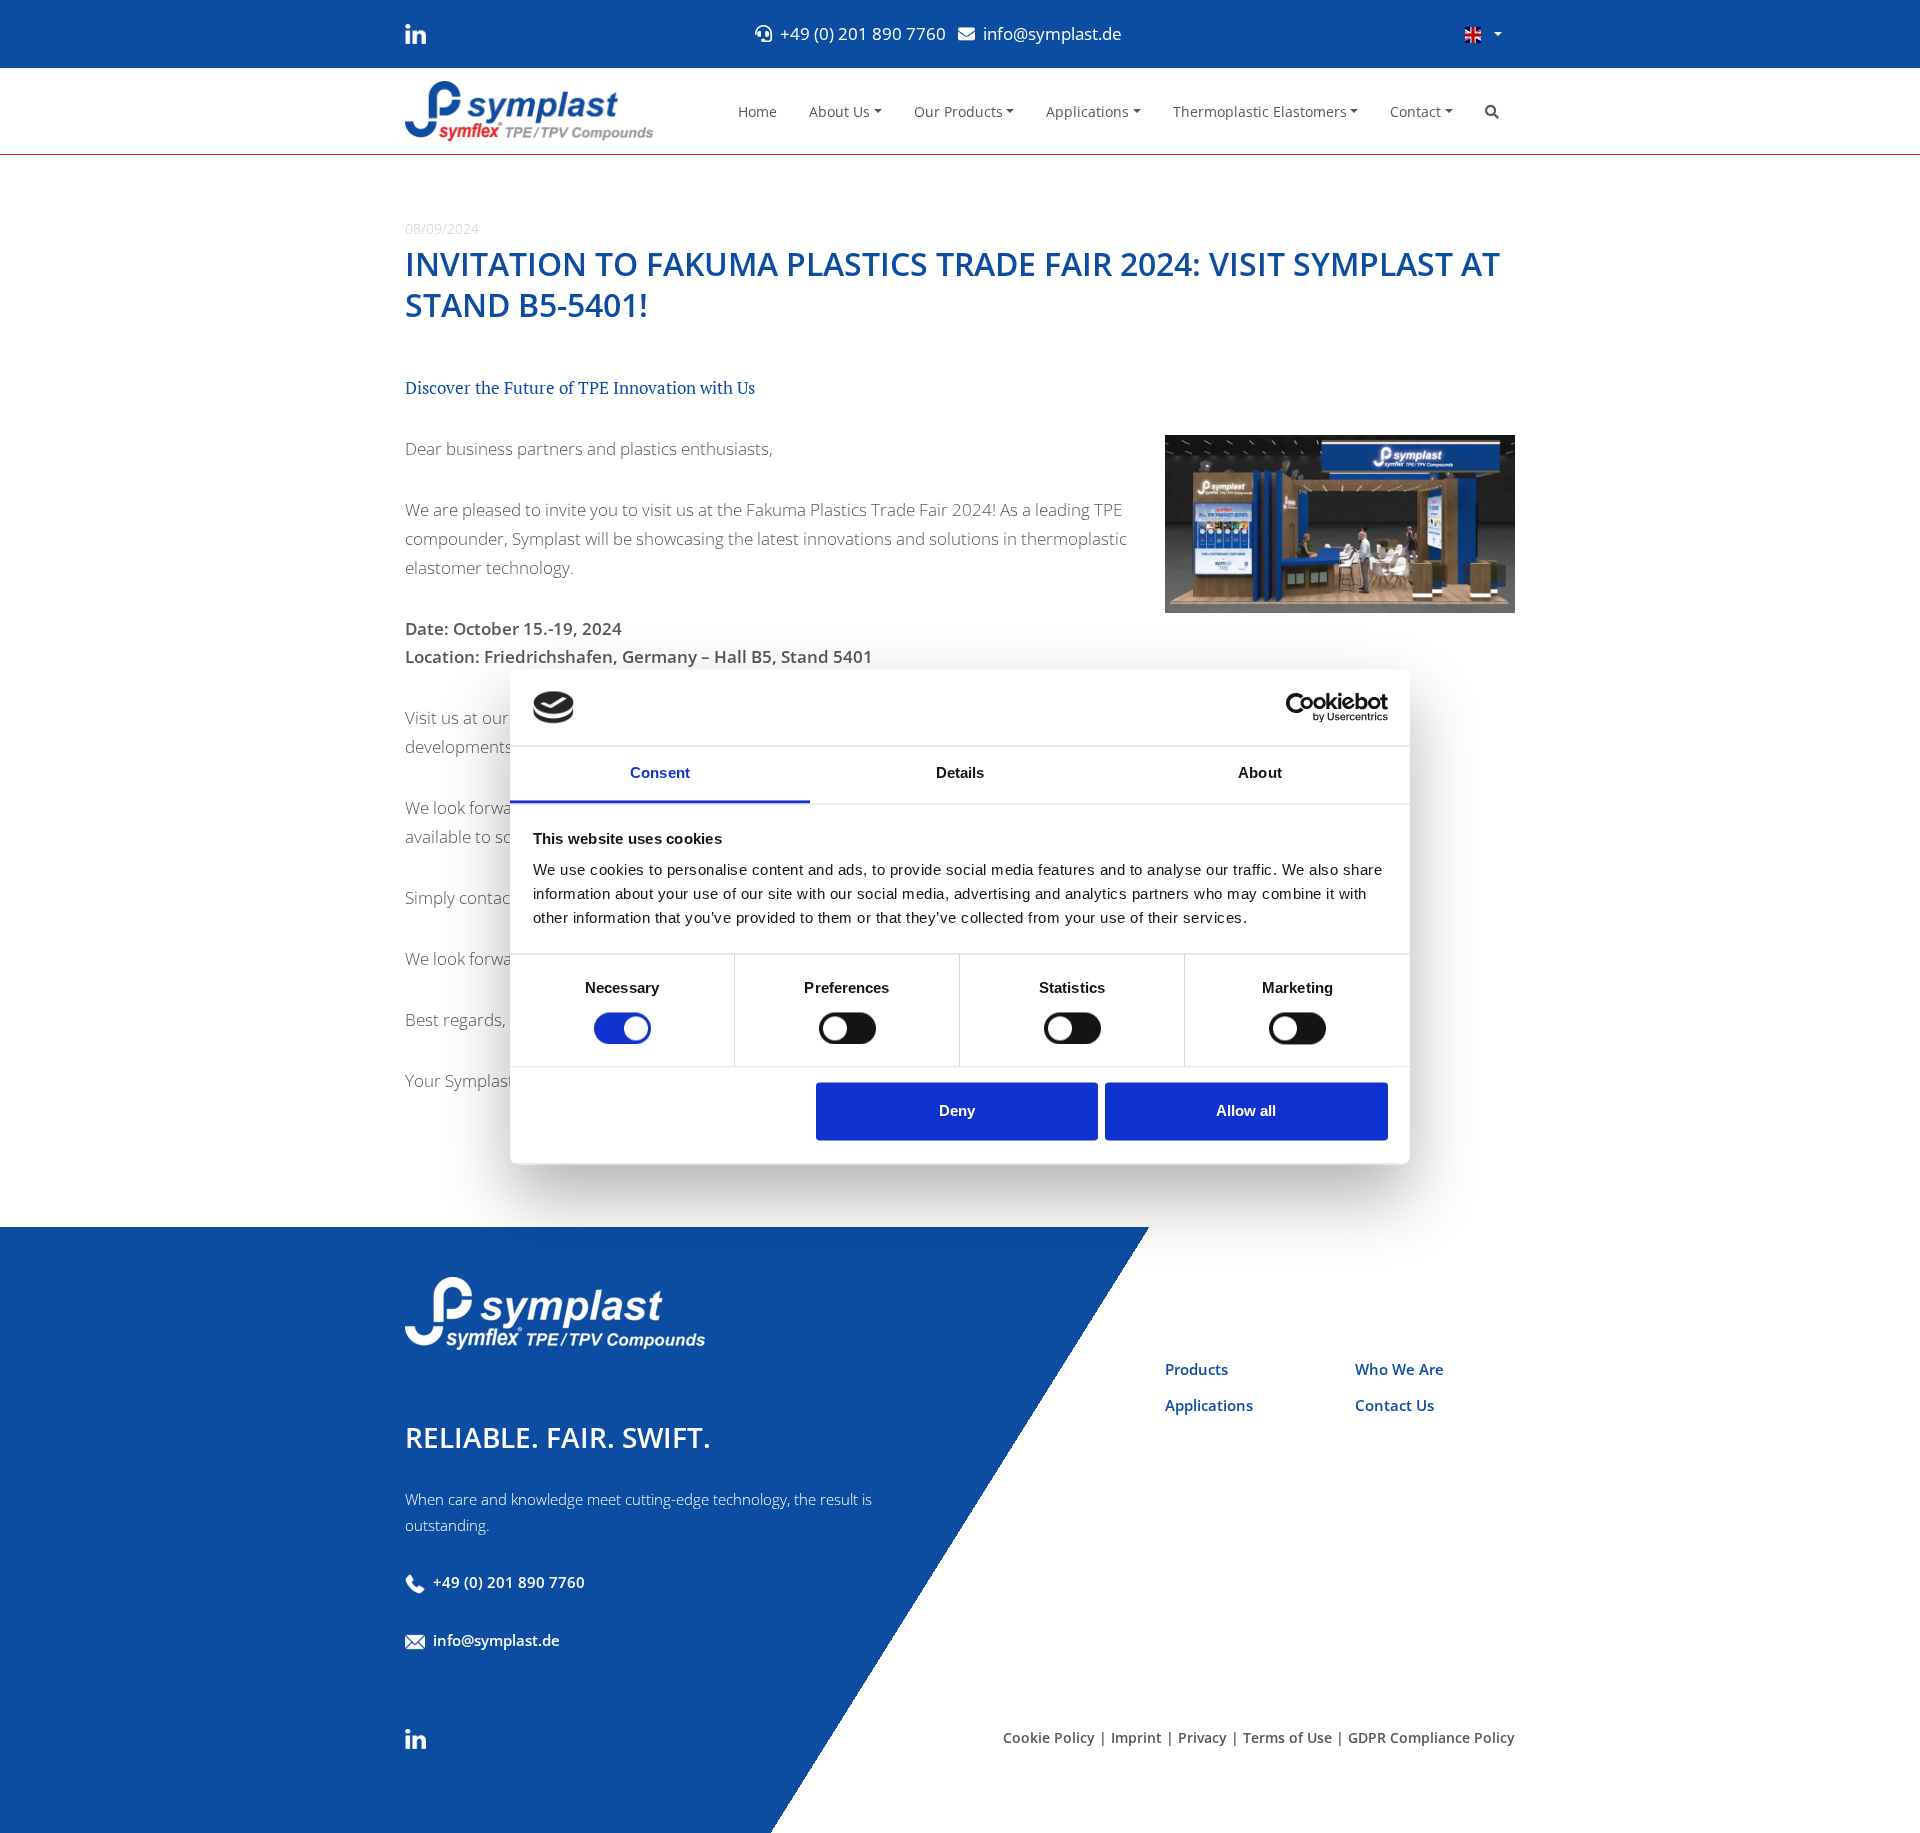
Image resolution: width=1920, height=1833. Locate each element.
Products (1196, 1369)
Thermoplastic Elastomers (1260, 111)
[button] (1483, 34)
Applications (1087, 111)
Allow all (1246, 1111)
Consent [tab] (660, 773)
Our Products (958, 111)
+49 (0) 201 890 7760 (863, 33)
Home (757, 111)
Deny (957, 1111)
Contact (1415, 111)
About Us (839, 111)
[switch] (847, 1028)
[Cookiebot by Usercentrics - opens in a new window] (1300, 707)
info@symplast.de (1052, 33)
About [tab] (1260, 773)
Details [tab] (960, 773)
